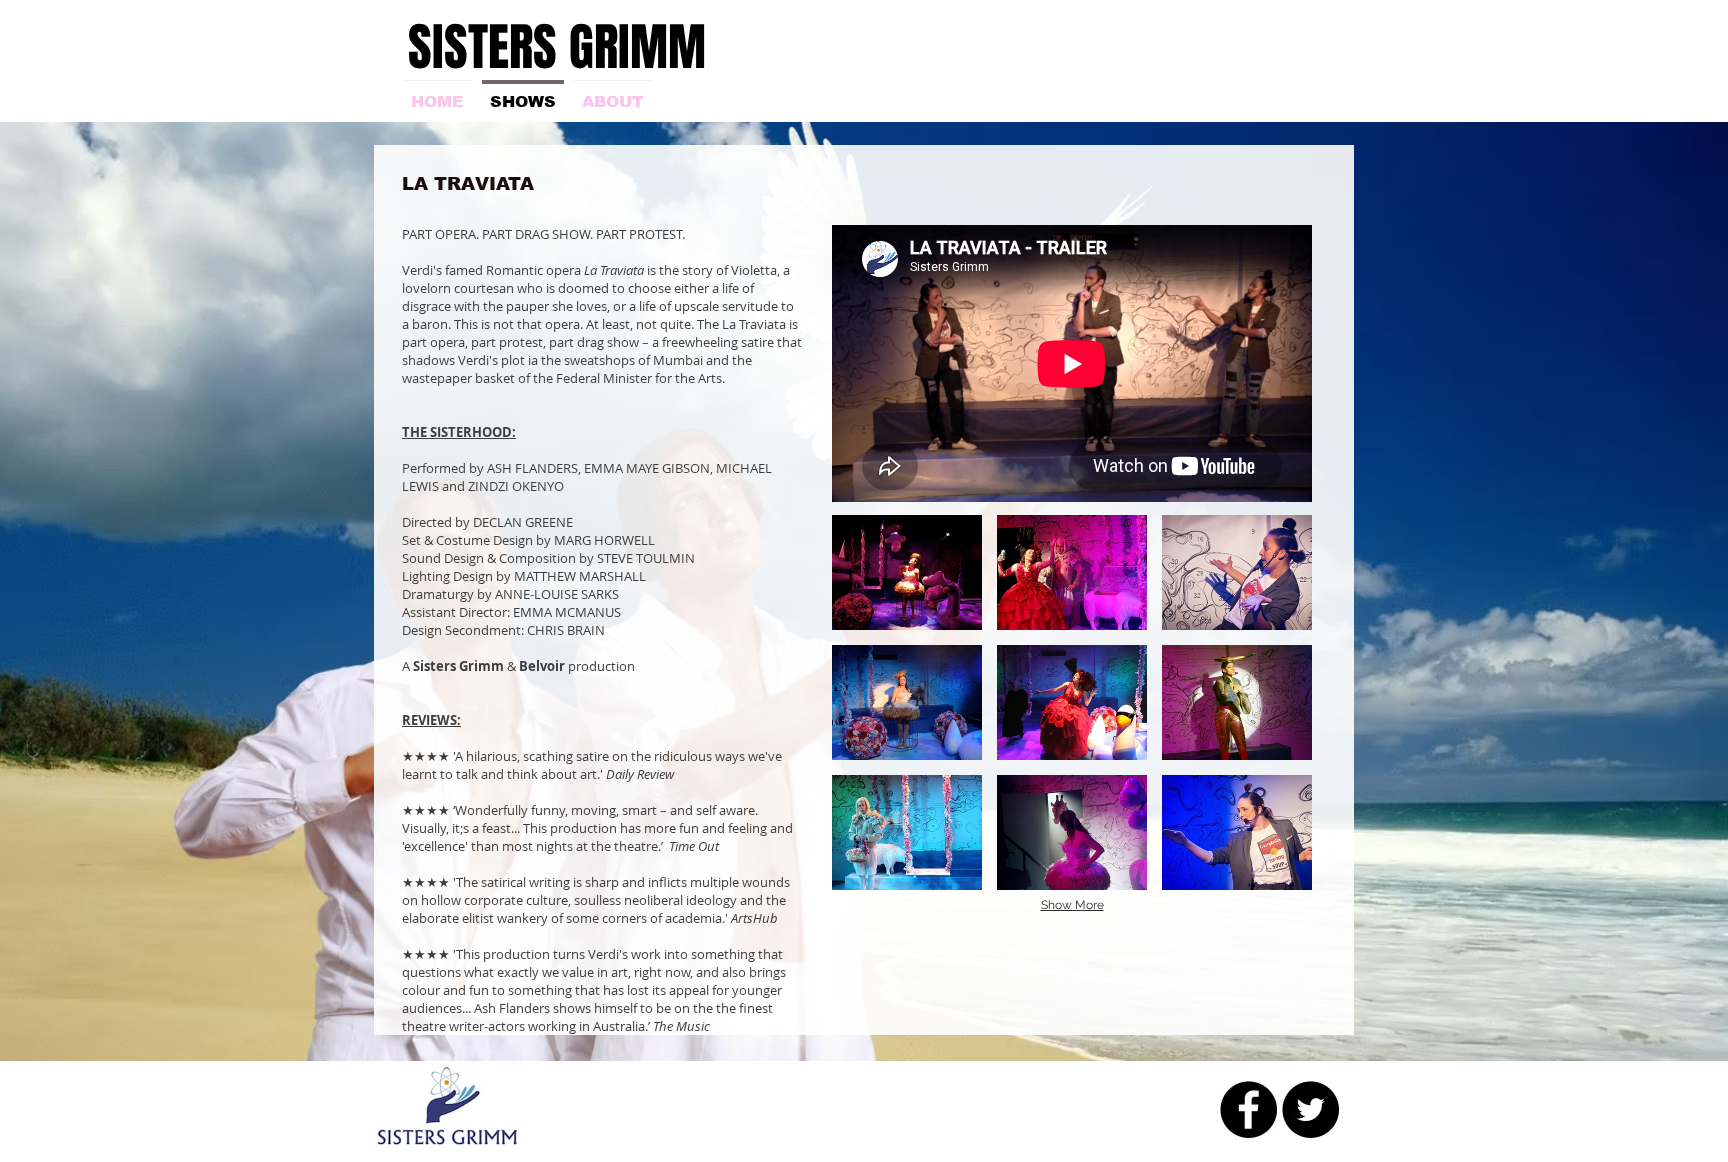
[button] (907, 572)
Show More (1072, 905)
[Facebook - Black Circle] (1248, 1109)
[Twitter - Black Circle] (1310, 1109)
